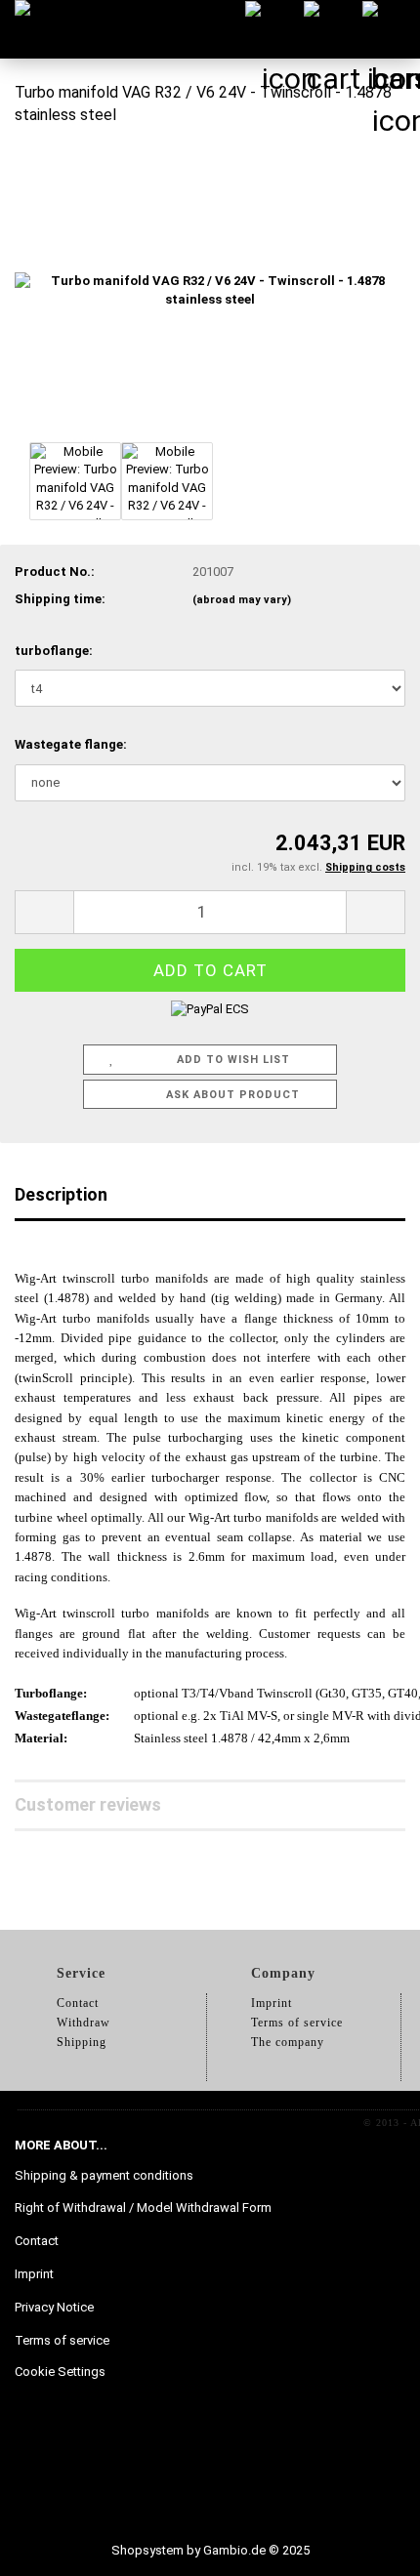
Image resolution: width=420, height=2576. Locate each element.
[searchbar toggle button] (273, 29)
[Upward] (366, 2547)
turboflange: (54, 651)
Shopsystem (147, 2550)
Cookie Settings (60, 2372)
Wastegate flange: (71, 744)
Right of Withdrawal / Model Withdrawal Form (143, 2208)
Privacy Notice (54, 2307)
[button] (44, 912)
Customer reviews (88, 1804)
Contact (37, 2241)
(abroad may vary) (242, 600)
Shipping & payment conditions (104, 2175)
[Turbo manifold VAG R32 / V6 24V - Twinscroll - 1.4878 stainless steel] (210, 289)
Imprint (34, 2274)
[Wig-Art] (44, 29)
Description (61, 1194)
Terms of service (62, 2340)
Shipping (82, 2042)
